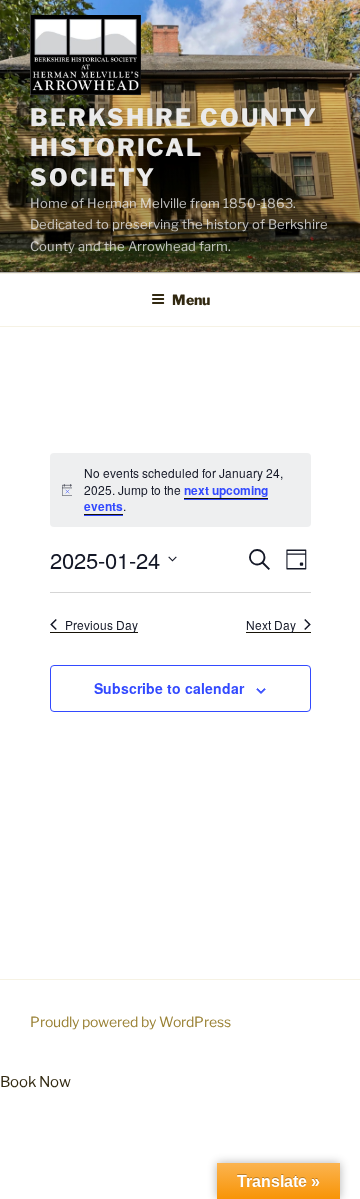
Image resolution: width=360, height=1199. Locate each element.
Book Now (35, 1082)
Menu (191, 299)
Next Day (271, 625)
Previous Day (101, 625)
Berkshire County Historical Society (174, 147)
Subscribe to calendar (169, 688)
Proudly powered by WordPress (130, 1021)
